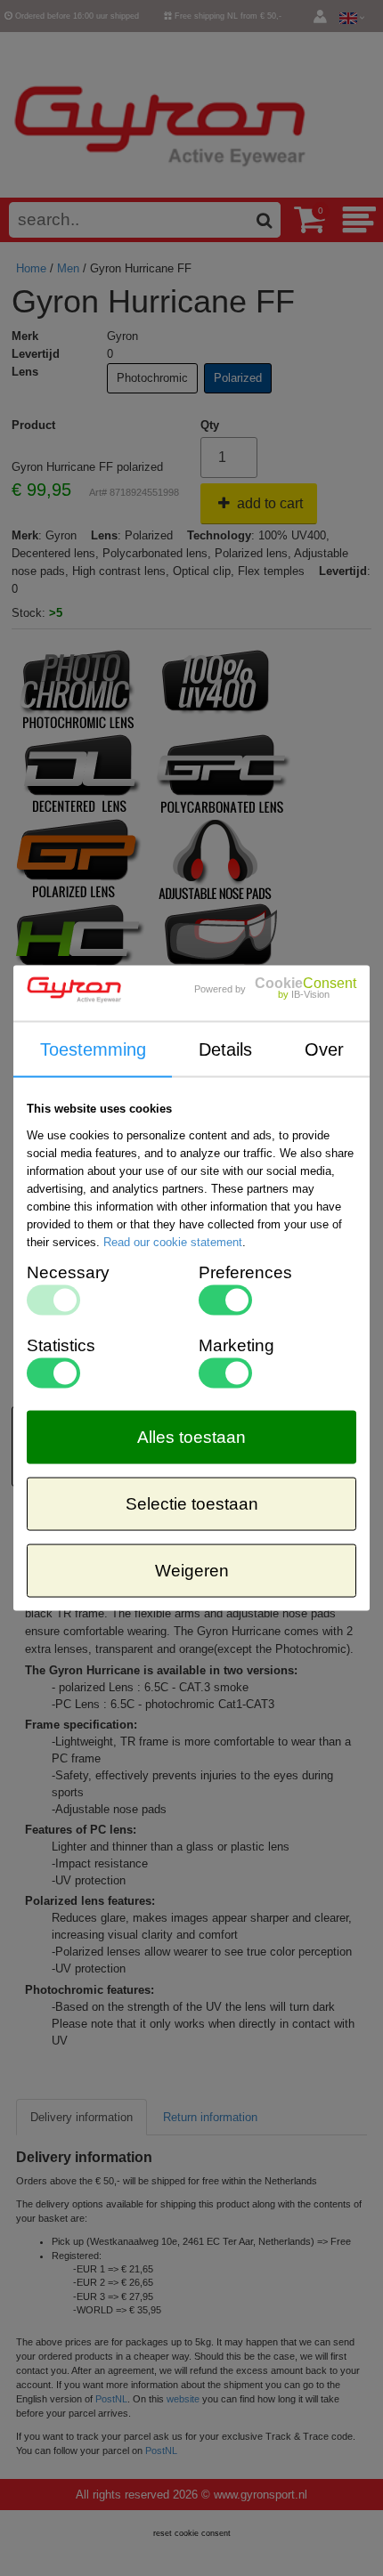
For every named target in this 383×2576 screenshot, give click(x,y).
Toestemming (93, 1049)
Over (324, 1049)
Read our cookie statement (173, 1241)
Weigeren (192, 1570)
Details (225, 1049)
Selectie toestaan (192, 1503)
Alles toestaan (191, 1436)
